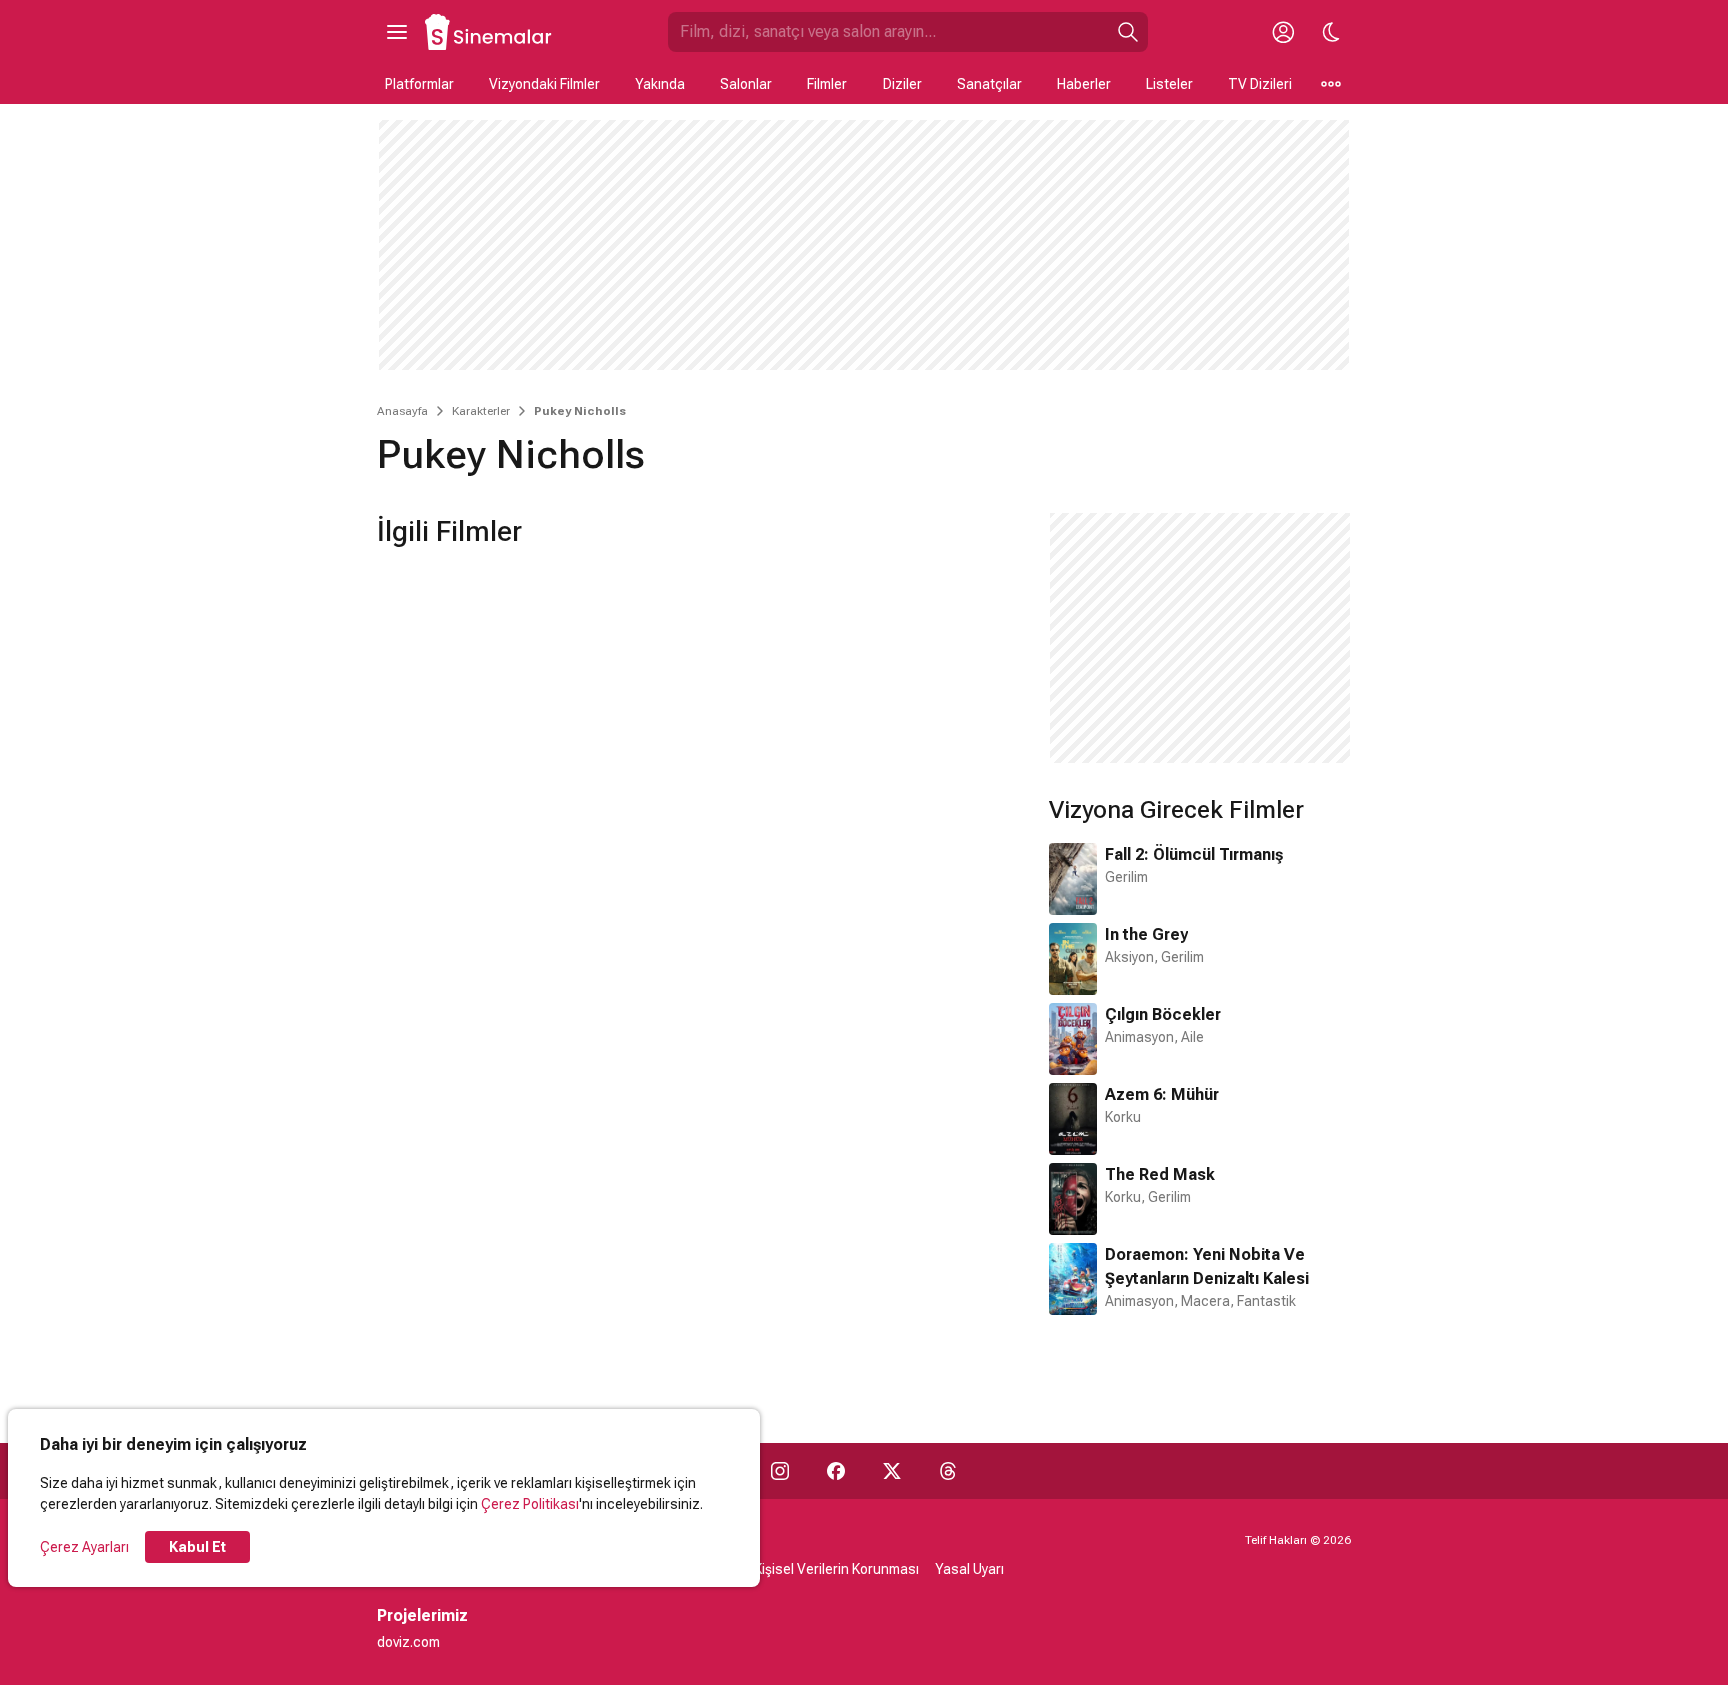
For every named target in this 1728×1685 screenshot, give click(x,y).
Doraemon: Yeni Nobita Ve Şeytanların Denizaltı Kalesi (1207, 1266)
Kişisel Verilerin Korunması (836, 1569)
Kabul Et (197, 1547)
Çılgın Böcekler (1163, 1014)
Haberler (1084, 84)
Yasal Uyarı (969, 1569)
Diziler (902, 84)
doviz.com (408, 1642)
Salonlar (746, 84)
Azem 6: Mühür (1162, 1094)
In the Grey (1146, 934)
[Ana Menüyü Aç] (397, 32)
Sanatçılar (989, 84)
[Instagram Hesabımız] (780, 1471)
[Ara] (1128, 32)
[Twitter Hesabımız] (892, 1471)
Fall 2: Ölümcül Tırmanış (1194, 854)
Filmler (827, 84)
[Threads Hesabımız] (948, 1471)
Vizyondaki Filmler (544, 84)
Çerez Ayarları (84, 1547)
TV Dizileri (1260, 84)
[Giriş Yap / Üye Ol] (1283, 32)
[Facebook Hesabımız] (836, 1471)
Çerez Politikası (530, 1504)
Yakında (660, 84)
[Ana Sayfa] (489, 32)
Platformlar (419, 84)
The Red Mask (1160, 1174)
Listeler (1169, 84)
